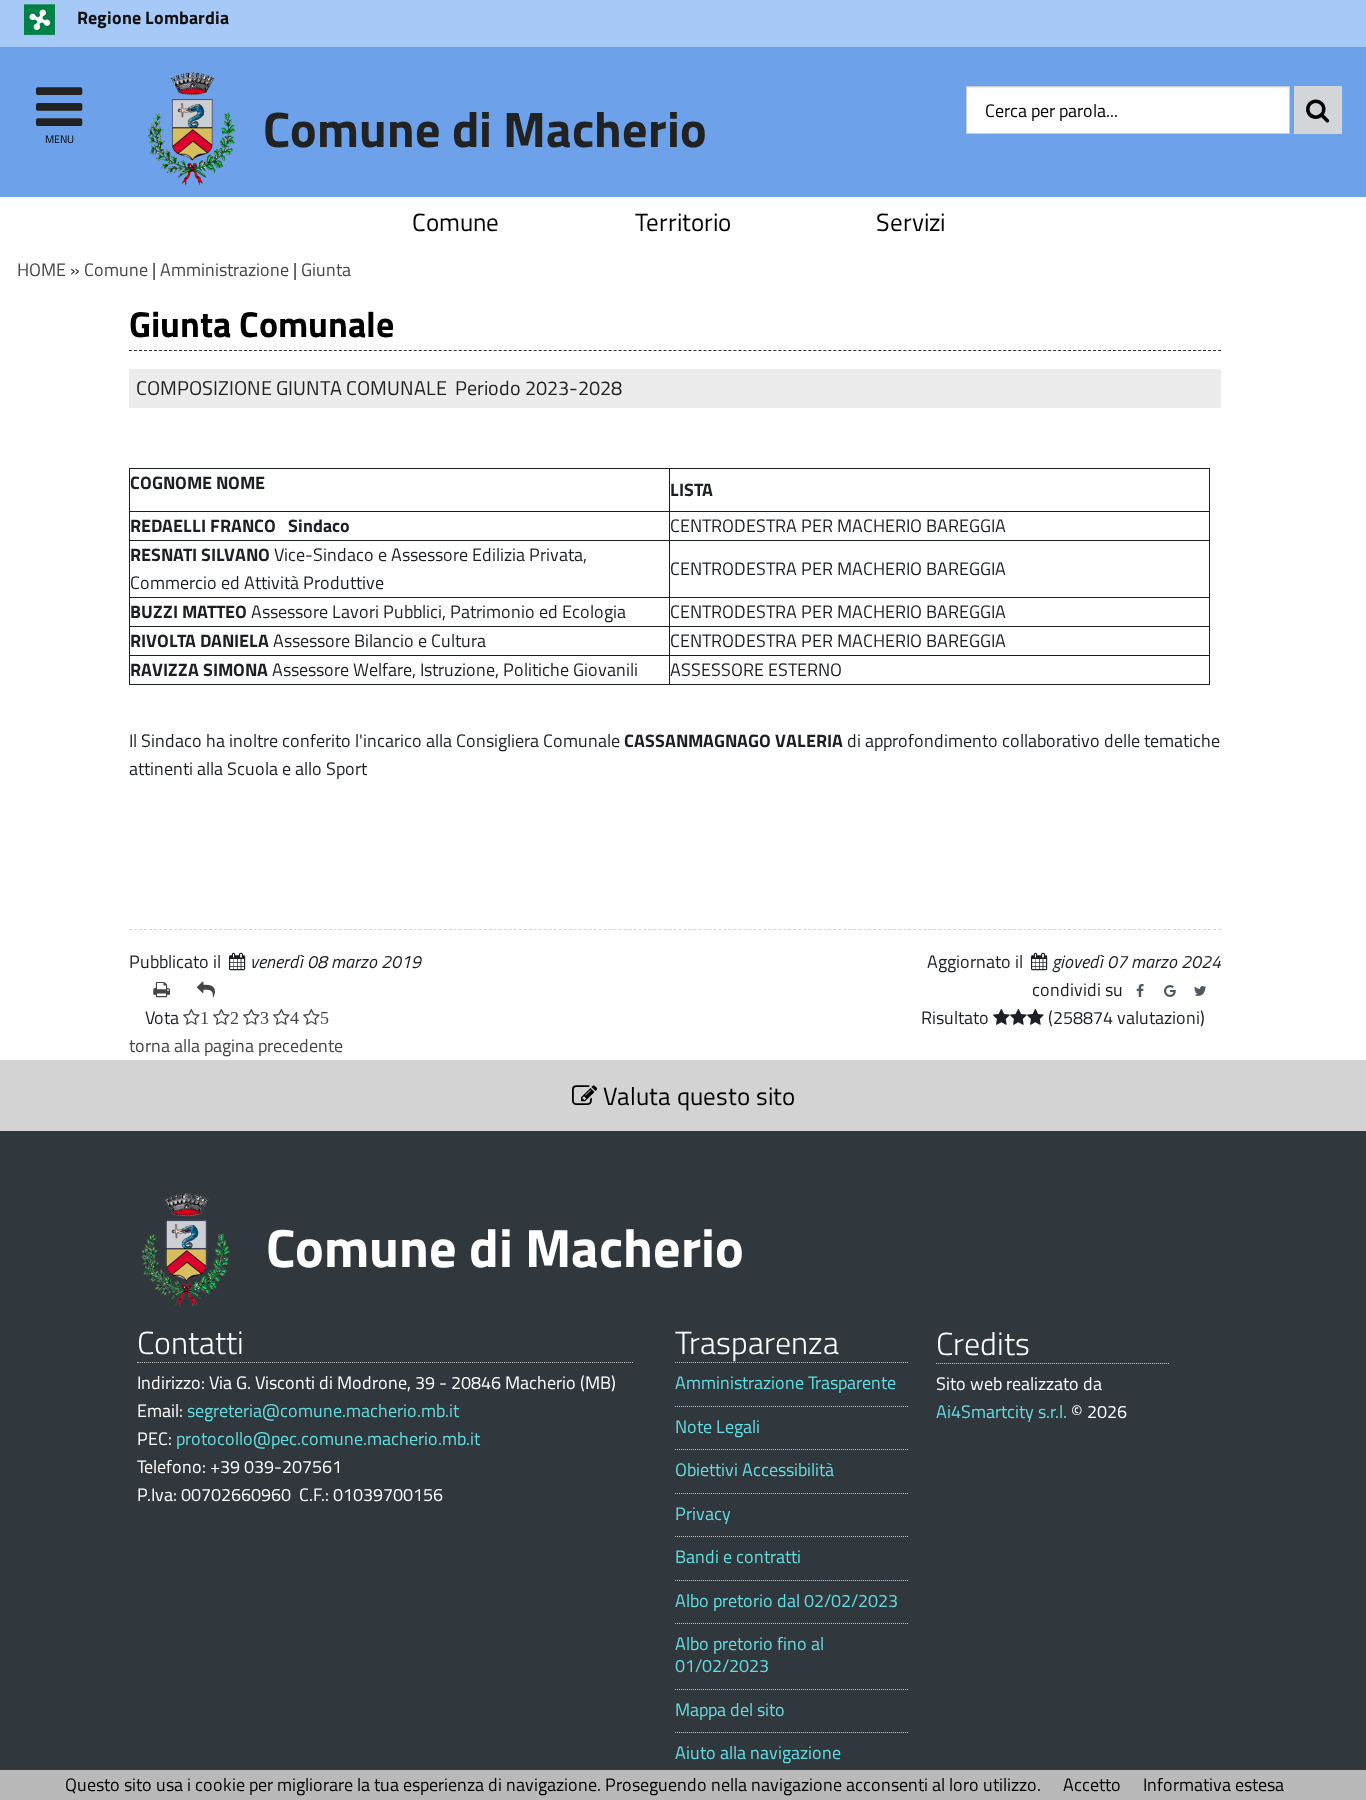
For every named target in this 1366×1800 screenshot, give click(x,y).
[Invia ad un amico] (211, 990)
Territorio (683, 221)
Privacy (703, 1514)
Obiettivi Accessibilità (754, 1470)
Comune (455, 221)
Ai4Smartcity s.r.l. (1001, 1411)
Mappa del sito (730, 1710)
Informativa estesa (1213, 1784)
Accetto (1092, 1784)
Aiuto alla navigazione (758, 1753)
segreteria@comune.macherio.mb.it (323, 1410)
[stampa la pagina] (167, 990)
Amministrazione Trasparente (785, 1383)
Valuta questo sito (696, 1095)
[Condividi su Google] (1170, 991)
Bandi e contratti (738, 1557)
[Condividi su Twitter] (1200, 991)
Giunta (326, 269)
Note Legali (717, 1427)
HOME (41, 269)
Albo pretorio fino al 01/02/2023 (749, 1654)
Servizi (910, 221)
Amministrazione (224, 269)
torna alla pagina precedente (236, 1045)
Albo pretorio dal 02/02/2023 (786, 1601)
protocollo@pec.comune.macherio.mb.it (328, 1438)
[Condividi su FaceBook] (1140, 991)
